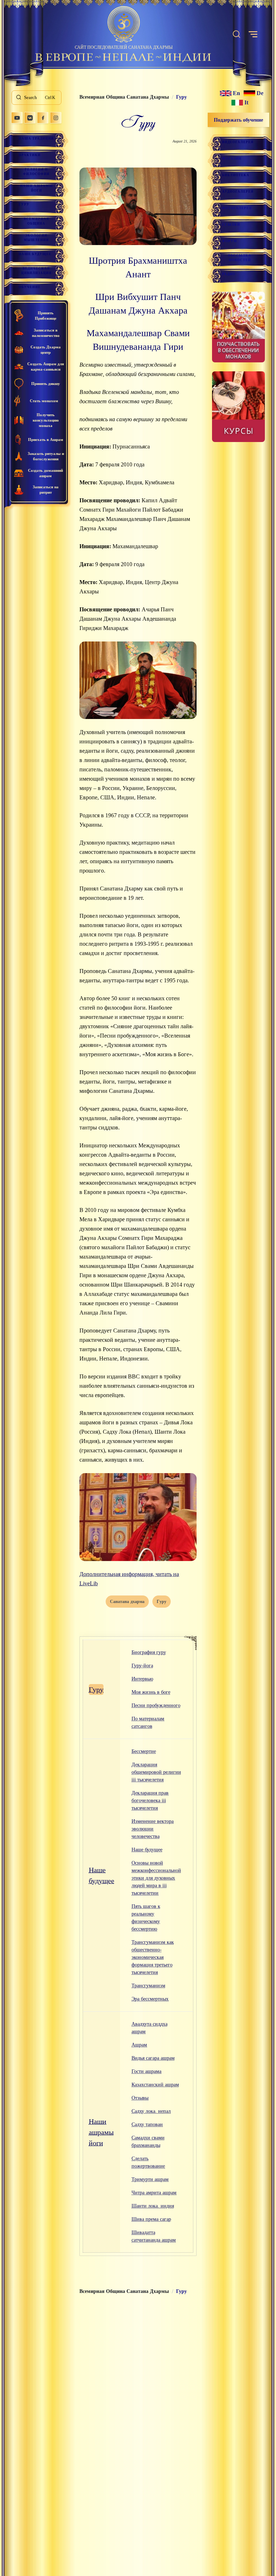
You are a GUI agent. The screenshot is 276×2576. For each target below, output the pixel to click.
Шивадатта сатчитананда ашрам (154, 2236)
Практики (30, 155)
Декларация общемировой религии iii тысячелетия (156, 1772)
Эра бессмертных (150, 1999)
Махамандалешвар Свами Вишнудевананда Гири (138, 340)
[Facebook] (43, 118)
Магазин (232, 159)
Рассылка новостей (240, 258)
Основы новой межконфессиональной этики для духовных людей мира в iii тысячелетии (156, 1878)
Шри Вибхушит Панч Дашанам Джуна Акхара (138, 304)
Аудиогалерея (238, 192)
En (236, 93)
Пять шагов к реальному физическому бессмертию (146, 1918)
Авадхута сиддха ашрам (149, 2028)
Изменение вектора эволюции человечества (153, 1829)
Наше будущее (35, 254)
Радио (229, 274)
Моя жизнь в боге (151, 1692)
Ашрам (139, 2045)
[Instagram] (56, 118)
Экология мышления (36, 238)
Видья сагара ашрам (153, 2058)
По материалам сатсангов (148, 1722)
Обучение (30, 287)
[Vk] (30, 118)
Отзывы (140, 2098)
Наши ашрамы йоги (36, 188)
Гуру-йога (142, 1666)
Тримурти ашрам (150, 2179)
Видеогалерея (238, 142)
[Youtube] (17, 118)
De (260, 93)
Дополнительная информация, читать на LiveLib (129, 1579)
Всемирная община (36, 221)
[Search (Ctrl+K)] (236, 34)
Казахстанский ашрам (155, 2085)
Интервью (142, 1679)
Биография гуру (149, 1652)
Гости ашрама (146, 2071)
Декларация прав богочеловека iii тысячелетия (150, 1801)
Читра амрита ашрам (154, 2193)
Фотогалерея (237, 208)
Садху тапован (147, 2124)
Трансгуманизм (148, 1986)
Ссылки (231, 225)
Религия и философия (36, 172)
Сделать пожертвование (148, 2162)
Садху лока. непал (151, 2111)
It (246, 103)
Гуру (24, 205)
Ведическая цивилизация (36, 271)
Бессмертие (144, 1751)
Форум (230, 241)
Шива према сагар (151, 2219)
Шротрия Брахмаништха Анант (138, 267)
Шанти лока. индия (153, 2206)
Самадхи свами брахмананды (148, 2142)
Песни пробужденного (156, 1705)
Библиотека (236, 175)
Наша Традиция (36, 138)
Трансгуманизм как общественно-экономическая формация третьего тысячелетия (153, 1957)
